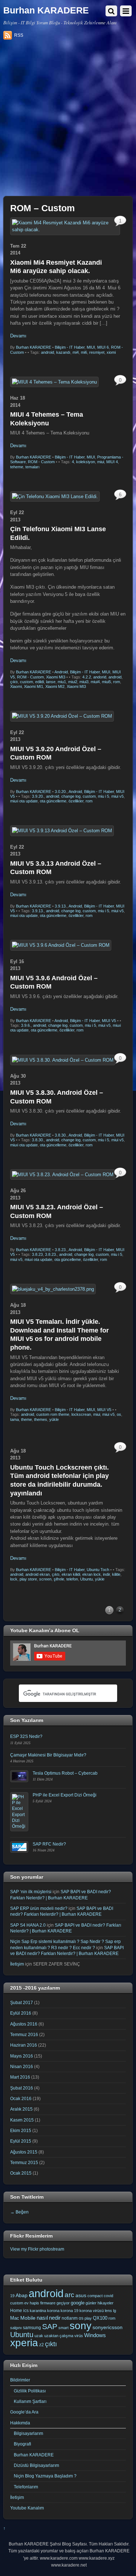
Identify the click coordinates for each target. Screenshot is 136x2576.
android (48, 352)
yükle (54, 1419)
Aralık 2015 (21, 2109)
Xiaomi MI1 (34, 686)
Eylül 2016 (21, 2013)
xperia (24, 2343)
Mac (15, 2318)
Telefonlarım (26, 2487)
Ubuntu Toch (98, 1570)
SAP (50, 2326)
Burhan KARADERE (34, 347)
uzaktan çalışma (59, 2336)
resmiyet (97, 352)
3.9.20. (38, 796)
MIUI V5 (109, 1021)
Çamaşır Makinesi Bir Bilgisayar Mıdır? (48, 1755)
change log (71, 796)
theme (26, 1419)
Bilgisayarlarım (28, 2433)
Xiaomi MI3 (56, 677)
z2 (42, 2345)
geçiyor (63, 2303)
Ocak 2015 (21, 2173)
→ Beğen (19, 2212)
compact (95, 2296)
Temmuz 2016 (24, 2034)
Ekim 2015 (21, 2130)
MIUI (91, 347)
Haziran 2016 (24, 2045)
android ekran (38, 1574)
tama (15, 1419)
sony (81, 2325)
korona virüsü (92, 2311)
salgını (16, 2328)
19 (12, 2296)
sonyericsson (108, 2327)
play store (28, 1579)
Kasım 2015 (22, 2120)
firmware (48, 2303)
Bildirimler (20, 2380)
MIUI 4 (112, 462)
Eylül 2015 (21, 2141)
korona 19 (69, 2311)
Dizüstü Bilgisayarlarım (36, 2465)
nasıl (42, 2318)
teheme (17, 467)
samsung (32, 2328)
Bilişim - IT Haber (70, 347)
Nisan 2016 (22, 2066)
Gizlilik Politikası (30, 2391)
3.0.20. (61, 792)
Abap (22, 2295)
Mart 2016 (20, 2077)
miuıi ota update (24, 801)
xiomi (111, 352)
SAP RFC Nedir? (49, 1844)
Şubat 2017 (22, 2002)
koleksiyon (86, 462)
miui (101, 462)
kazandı (63, 352)
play (88, 2318)
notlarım (70, 2318)
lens (108, 2311)
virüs (79, 2336)
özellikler (76, 801)
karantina (38, 2311)
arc (69, 2295)
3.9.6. (26, 1025)
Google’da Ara (24, 2412)
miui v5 (118, 796)
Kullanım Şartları (30, 2401)
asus (81, 2295)
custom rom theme (53, 1414)
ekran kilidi (71, 1574)
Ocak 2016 (21, 2098)
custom (26, 682)
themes (41, 1419)
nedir (55, 2318)
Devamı (18, 336)
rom (117, 682)
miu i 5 (104, 796)
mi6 (84, 352)
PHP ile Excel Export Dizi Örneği (65, 1795)
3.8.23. (61, 1250)
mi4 (76, 352)
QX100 (100, 2318)
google (78, 2303)
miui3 (84, 682)
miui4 (95, 682)
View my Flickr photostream (37, 2249)
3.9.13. (61, 906)
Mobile (28, 2318)
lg (115, 2311)
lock (14, 1579)
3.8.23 (37, 1254)
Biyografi (22, 2444)
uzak (39, 2336)
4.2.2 (87, 677)
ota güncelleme (53, 801)
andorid (100, 677)
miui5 (106, 682)
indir (106, 1574)
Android (61, 672)
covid (108, 2296)
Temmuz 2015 (24, 2162)
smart (63, 2328)
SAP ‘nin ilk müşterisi (31, 1892)
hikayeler (106, 2303)
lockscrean (81, 1414)
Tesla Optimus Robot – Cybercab (65, 1773)
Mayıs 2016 (22, 2056)
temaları (32, 467)
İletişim (17, 1964)
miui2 (73, 682)
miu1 (62, 682)
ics (26, 2311)
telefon (72, 1579)
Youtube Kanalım (27, 2508)
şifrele (59, 1579)
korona (53, 2311)
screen (45, 1579)
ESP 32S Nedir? (26, 1736)
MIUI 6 (103, 347)
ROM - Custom (41, 462)
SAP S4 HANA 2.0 (28, 1925)
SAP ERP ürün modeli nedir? (39, 1908)
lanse (51, 682)
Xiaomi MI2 (55, 686)
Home (16, 2311)
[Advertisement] (68, 121)
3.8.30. (61, 1135)
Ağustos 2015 (24, 2152)
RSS (19, 35)
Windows (95, 2335)
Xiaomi (16, 686)
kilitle (116, 1574)
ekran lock (92, 1574)
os (119, 1414)
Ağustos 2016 (24, 2024)
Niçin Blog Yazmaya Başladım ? (45, 2476)
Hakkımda (20, 2423)
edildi (40, 682)
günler (91, 2303)
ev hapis (32, 2303)
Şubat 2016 (22, 2088)
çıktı (14, 682)
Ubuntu (86, 1579)
